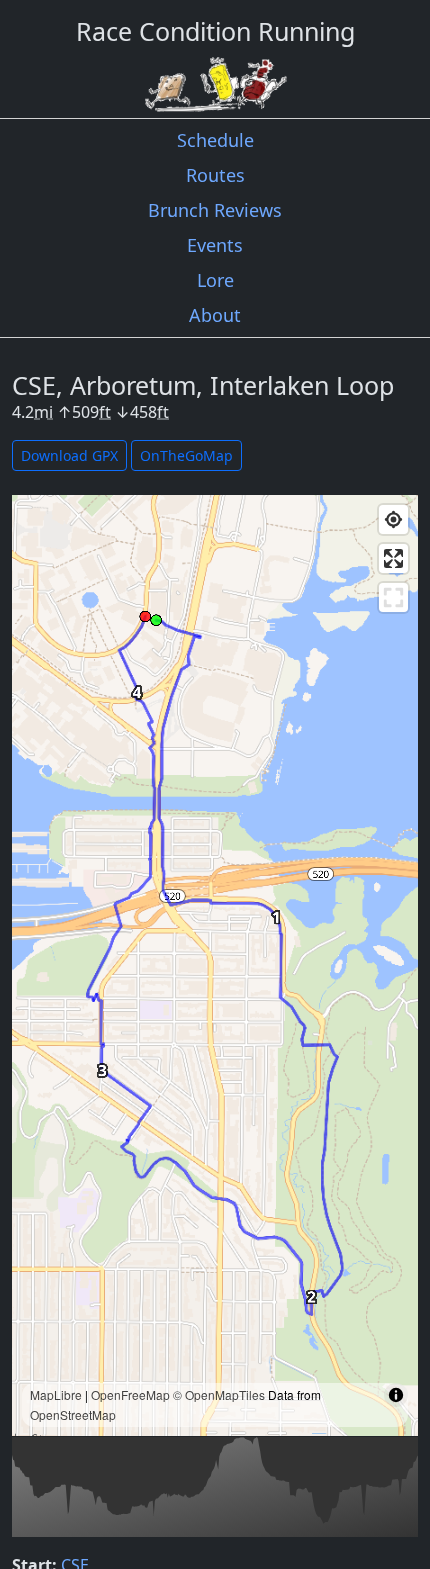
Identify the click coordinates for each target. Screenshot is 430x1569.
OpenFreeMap (130, 1394)
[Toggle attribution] (396, 1395)
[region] (215, 965)
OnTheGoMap (186, 455)
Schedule (215, 140)
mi (43, 412)
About (215, 315)
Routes (215, 175)
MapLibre (56, 1394)
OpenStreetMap (73, 1414)
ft (105, 412)
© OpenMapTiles (219, 1394)
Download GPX (69, 455)
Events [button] (215, 245)
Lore (215, 280)
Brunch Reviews (215, 210)
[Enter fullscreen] (393, 558)
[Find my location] (393, 519)
